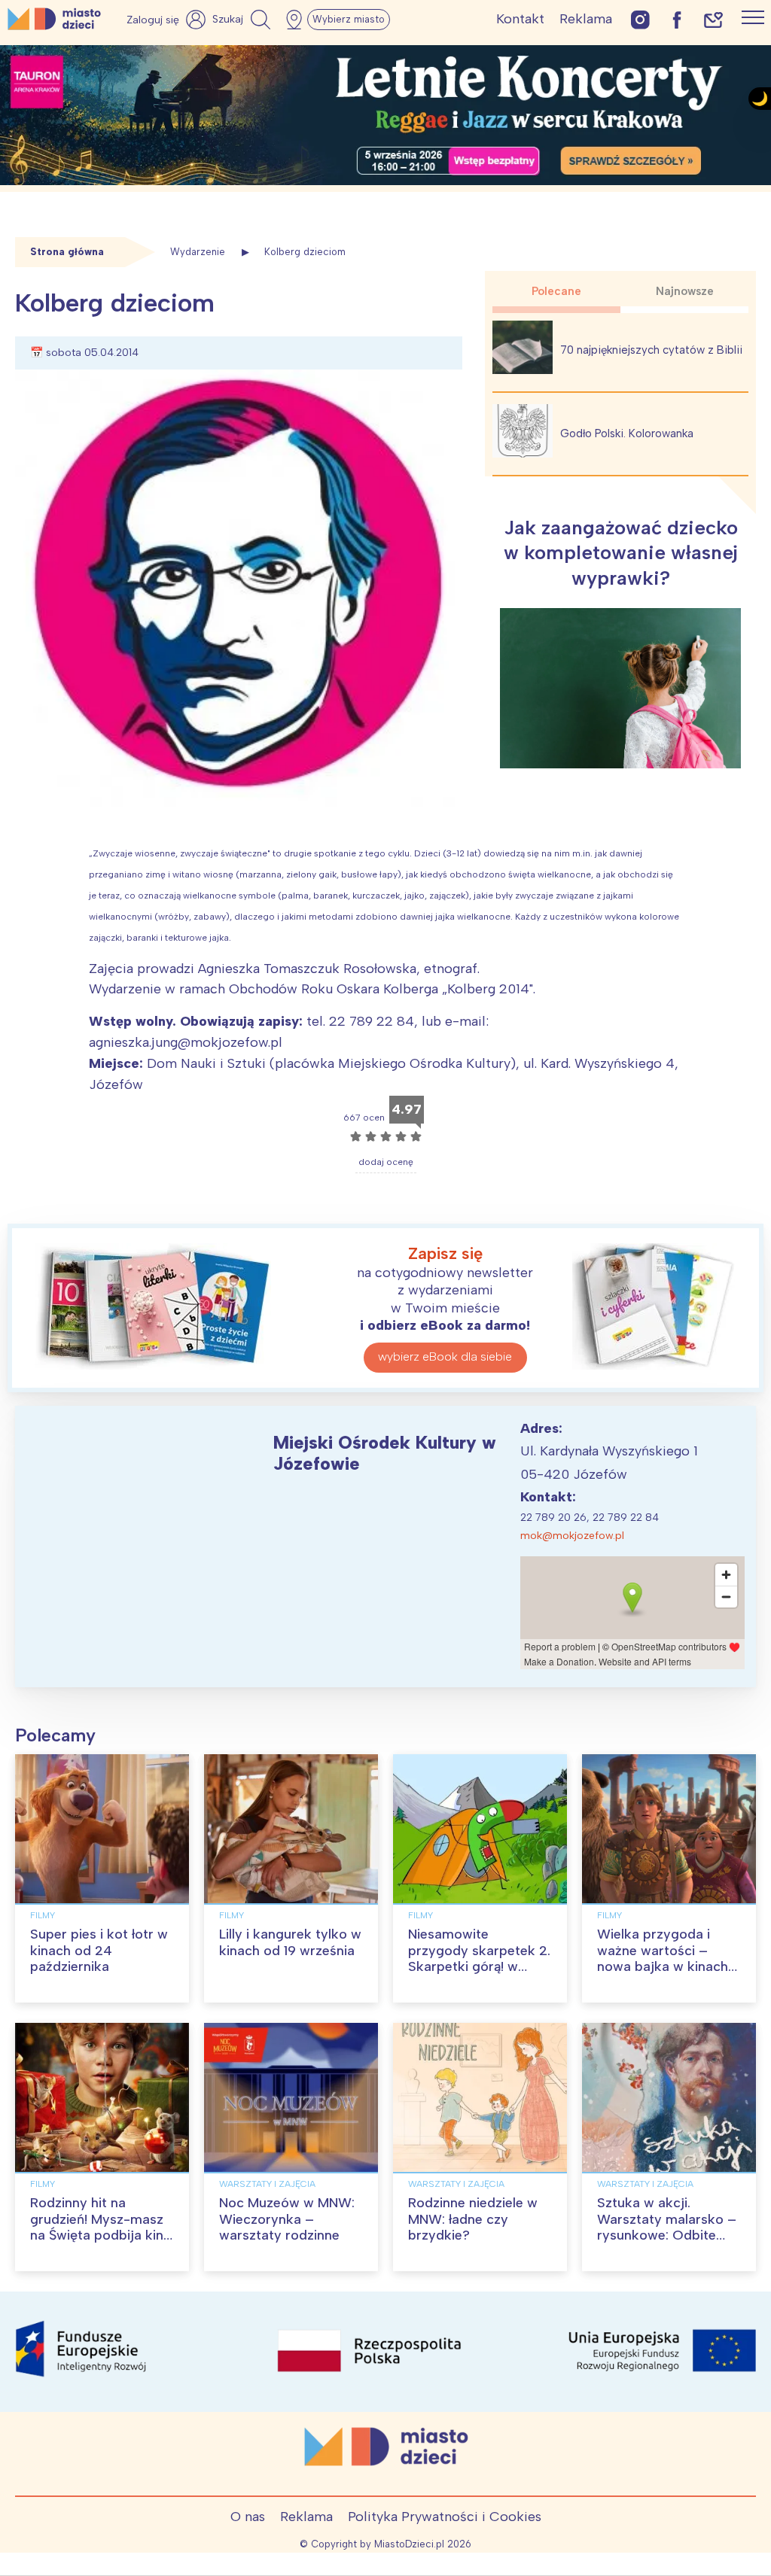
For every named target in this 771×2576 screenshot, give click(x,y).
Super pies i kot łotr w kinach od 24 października (99, 1950)
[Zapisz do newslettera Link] (713, 19)
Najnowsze (685, 291)
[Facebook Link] (677, 19)
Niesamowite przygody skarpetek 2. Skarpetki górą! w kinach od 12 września (479, 1959)
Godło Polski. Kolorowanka (627, 433)
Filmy (43, 1915)
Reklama (586, 19)
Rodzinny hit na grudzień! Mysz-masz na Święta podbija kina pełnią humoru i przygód (101, 2235)
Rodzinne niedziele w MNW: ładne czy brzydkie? (473, 2219)
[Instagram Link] (640, 19)
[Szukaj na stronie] (243, 20)
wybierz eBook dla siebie (445, 1356)
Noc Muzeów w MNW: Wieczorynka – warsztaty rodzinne (287, 2219)
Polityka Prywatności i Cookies (445, 2517)
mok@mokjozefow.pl (572, 1536)
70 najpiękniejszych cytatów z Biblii (651, 350)
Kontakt (520, 19)
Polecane (556, 291)
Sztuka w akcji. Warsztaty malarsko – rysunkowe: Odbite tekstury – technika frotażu (667, 2235)
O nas (248, 2517)
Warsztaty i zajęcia (267, 2184)
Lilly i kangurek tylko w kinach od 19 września (290, 1942)
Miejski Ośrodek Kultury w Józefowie (385, 1453)
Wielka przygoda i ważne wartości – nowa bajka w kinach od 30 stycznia (663, 1959)
